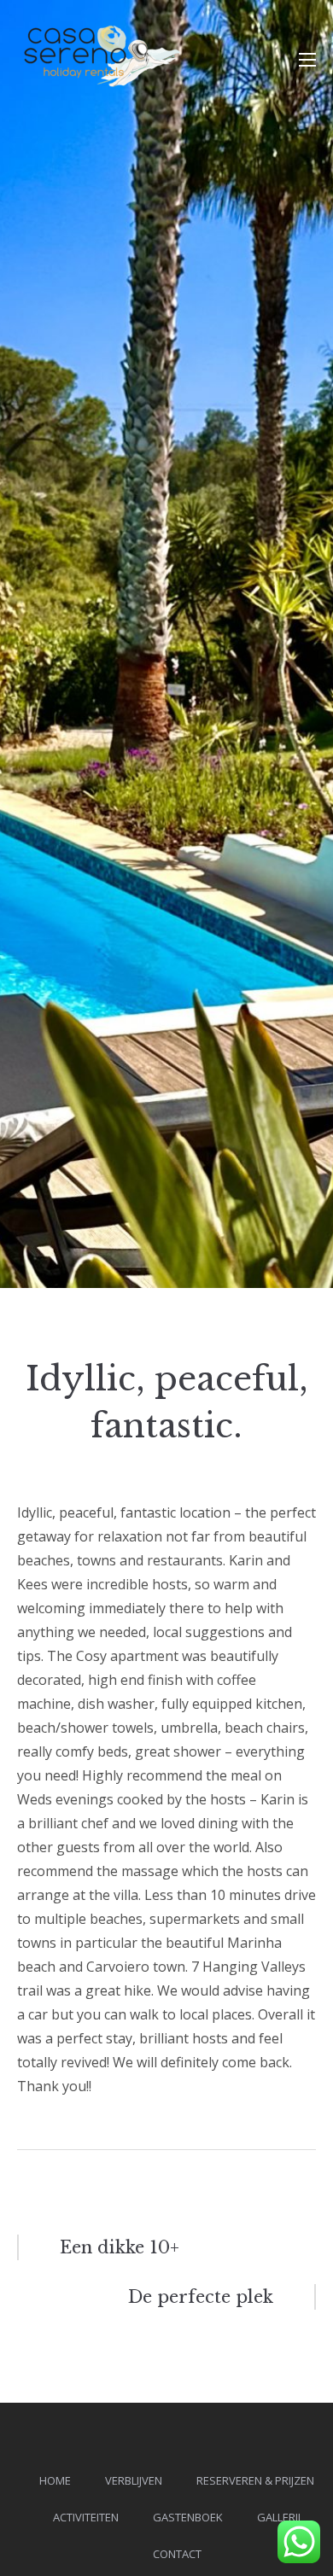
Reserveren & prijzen (255, 2480)
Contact (177, 2554)
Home (55, 2480)
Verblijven (134, 2480)
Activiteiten (86, 2517)
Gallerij (279, 2517)
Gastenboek (188, 2517)
